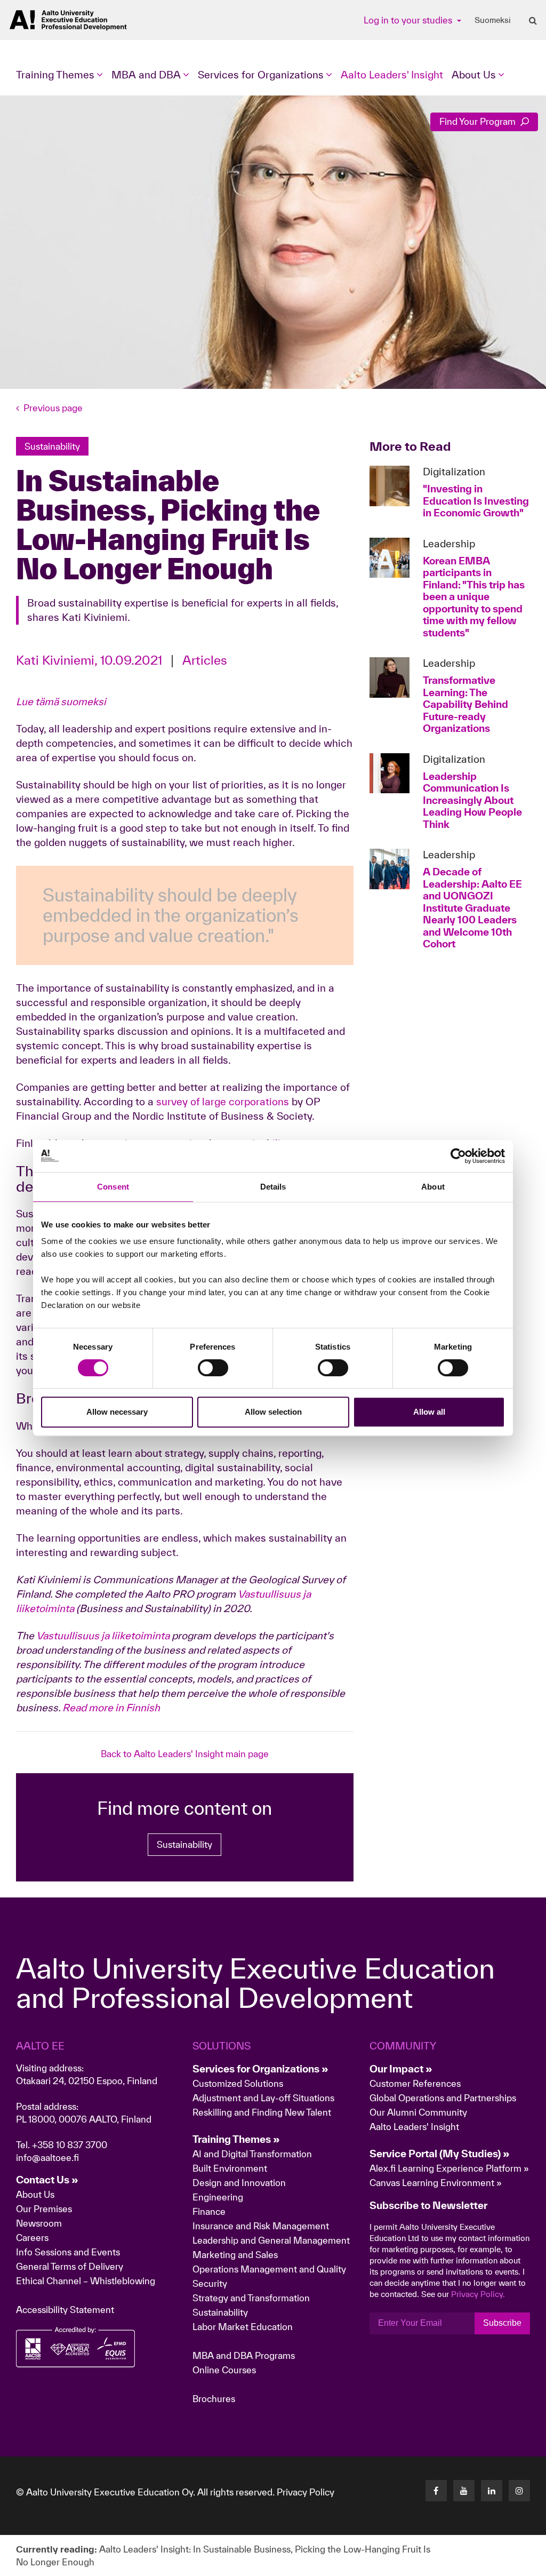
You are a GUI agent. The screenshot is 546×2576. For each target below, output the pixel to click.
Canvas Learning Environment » (436, 2183)
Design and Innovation (239, 2183)
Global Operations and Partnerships (443, 2098)
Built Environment (230, 2168)
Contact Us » (47, 2180)
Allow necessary (117, 1412)
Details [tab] (273, 1187)
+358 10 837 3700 (70, 2145)
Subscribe (502, 2323)
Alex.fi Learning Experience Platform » (449, 2168)
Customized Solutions (238, 2083)
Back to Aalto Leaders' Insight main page (185, 1754)
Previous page (53, 408)
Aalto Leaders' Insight (392, 75)
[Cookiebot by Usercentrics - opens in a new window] (458, 1156)
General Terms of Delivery (70, 2266)
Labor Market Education (244, 2327)
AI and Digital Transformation (252, 2154)
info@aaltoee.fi (47, 2158)
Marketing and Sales (235, 2255)
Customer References (415, 2083)
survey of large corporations (223, 1102)
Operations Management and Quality (269, 2269)
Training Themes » (236, 2139)
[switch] (213, 1368)
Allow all (429, 1412)
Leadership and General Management (271, 2240)
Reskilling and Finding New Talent (262, 2112)
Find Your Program (479, 121)
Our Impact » (401, 2069)
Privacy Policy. (478, 2294)
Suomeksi (493, 20)
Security (210, 2283)
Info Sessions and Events (68, 2252)
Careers (32, 2238)
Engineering (218, 2197)
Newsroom (39, 2223)
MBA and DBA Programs (244, 2355)
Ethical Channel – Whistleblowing (86, 2281)
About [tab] (433, 1187)
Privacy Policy (306, 2492)
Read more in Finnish (111, 1708)
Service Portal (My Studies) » (440, 2154)
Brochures (214, 2399)
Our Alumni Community (418, 2112)
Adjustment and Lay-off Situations (263, 2098)
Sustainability (184, 1844)
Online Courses (224, 2370)
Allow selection (273, 1412)
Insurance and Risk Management (261, 2226)
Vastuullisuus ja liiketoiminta (103, 1636)
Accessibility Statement (65, 2310)
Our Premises (44, 2209)
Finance (209, 2211)
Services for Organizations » (260, 2069)
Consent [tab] (113, 1187)
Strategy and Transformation (251, 2298)
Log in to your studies (409, 20)
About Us (35, 2194)
